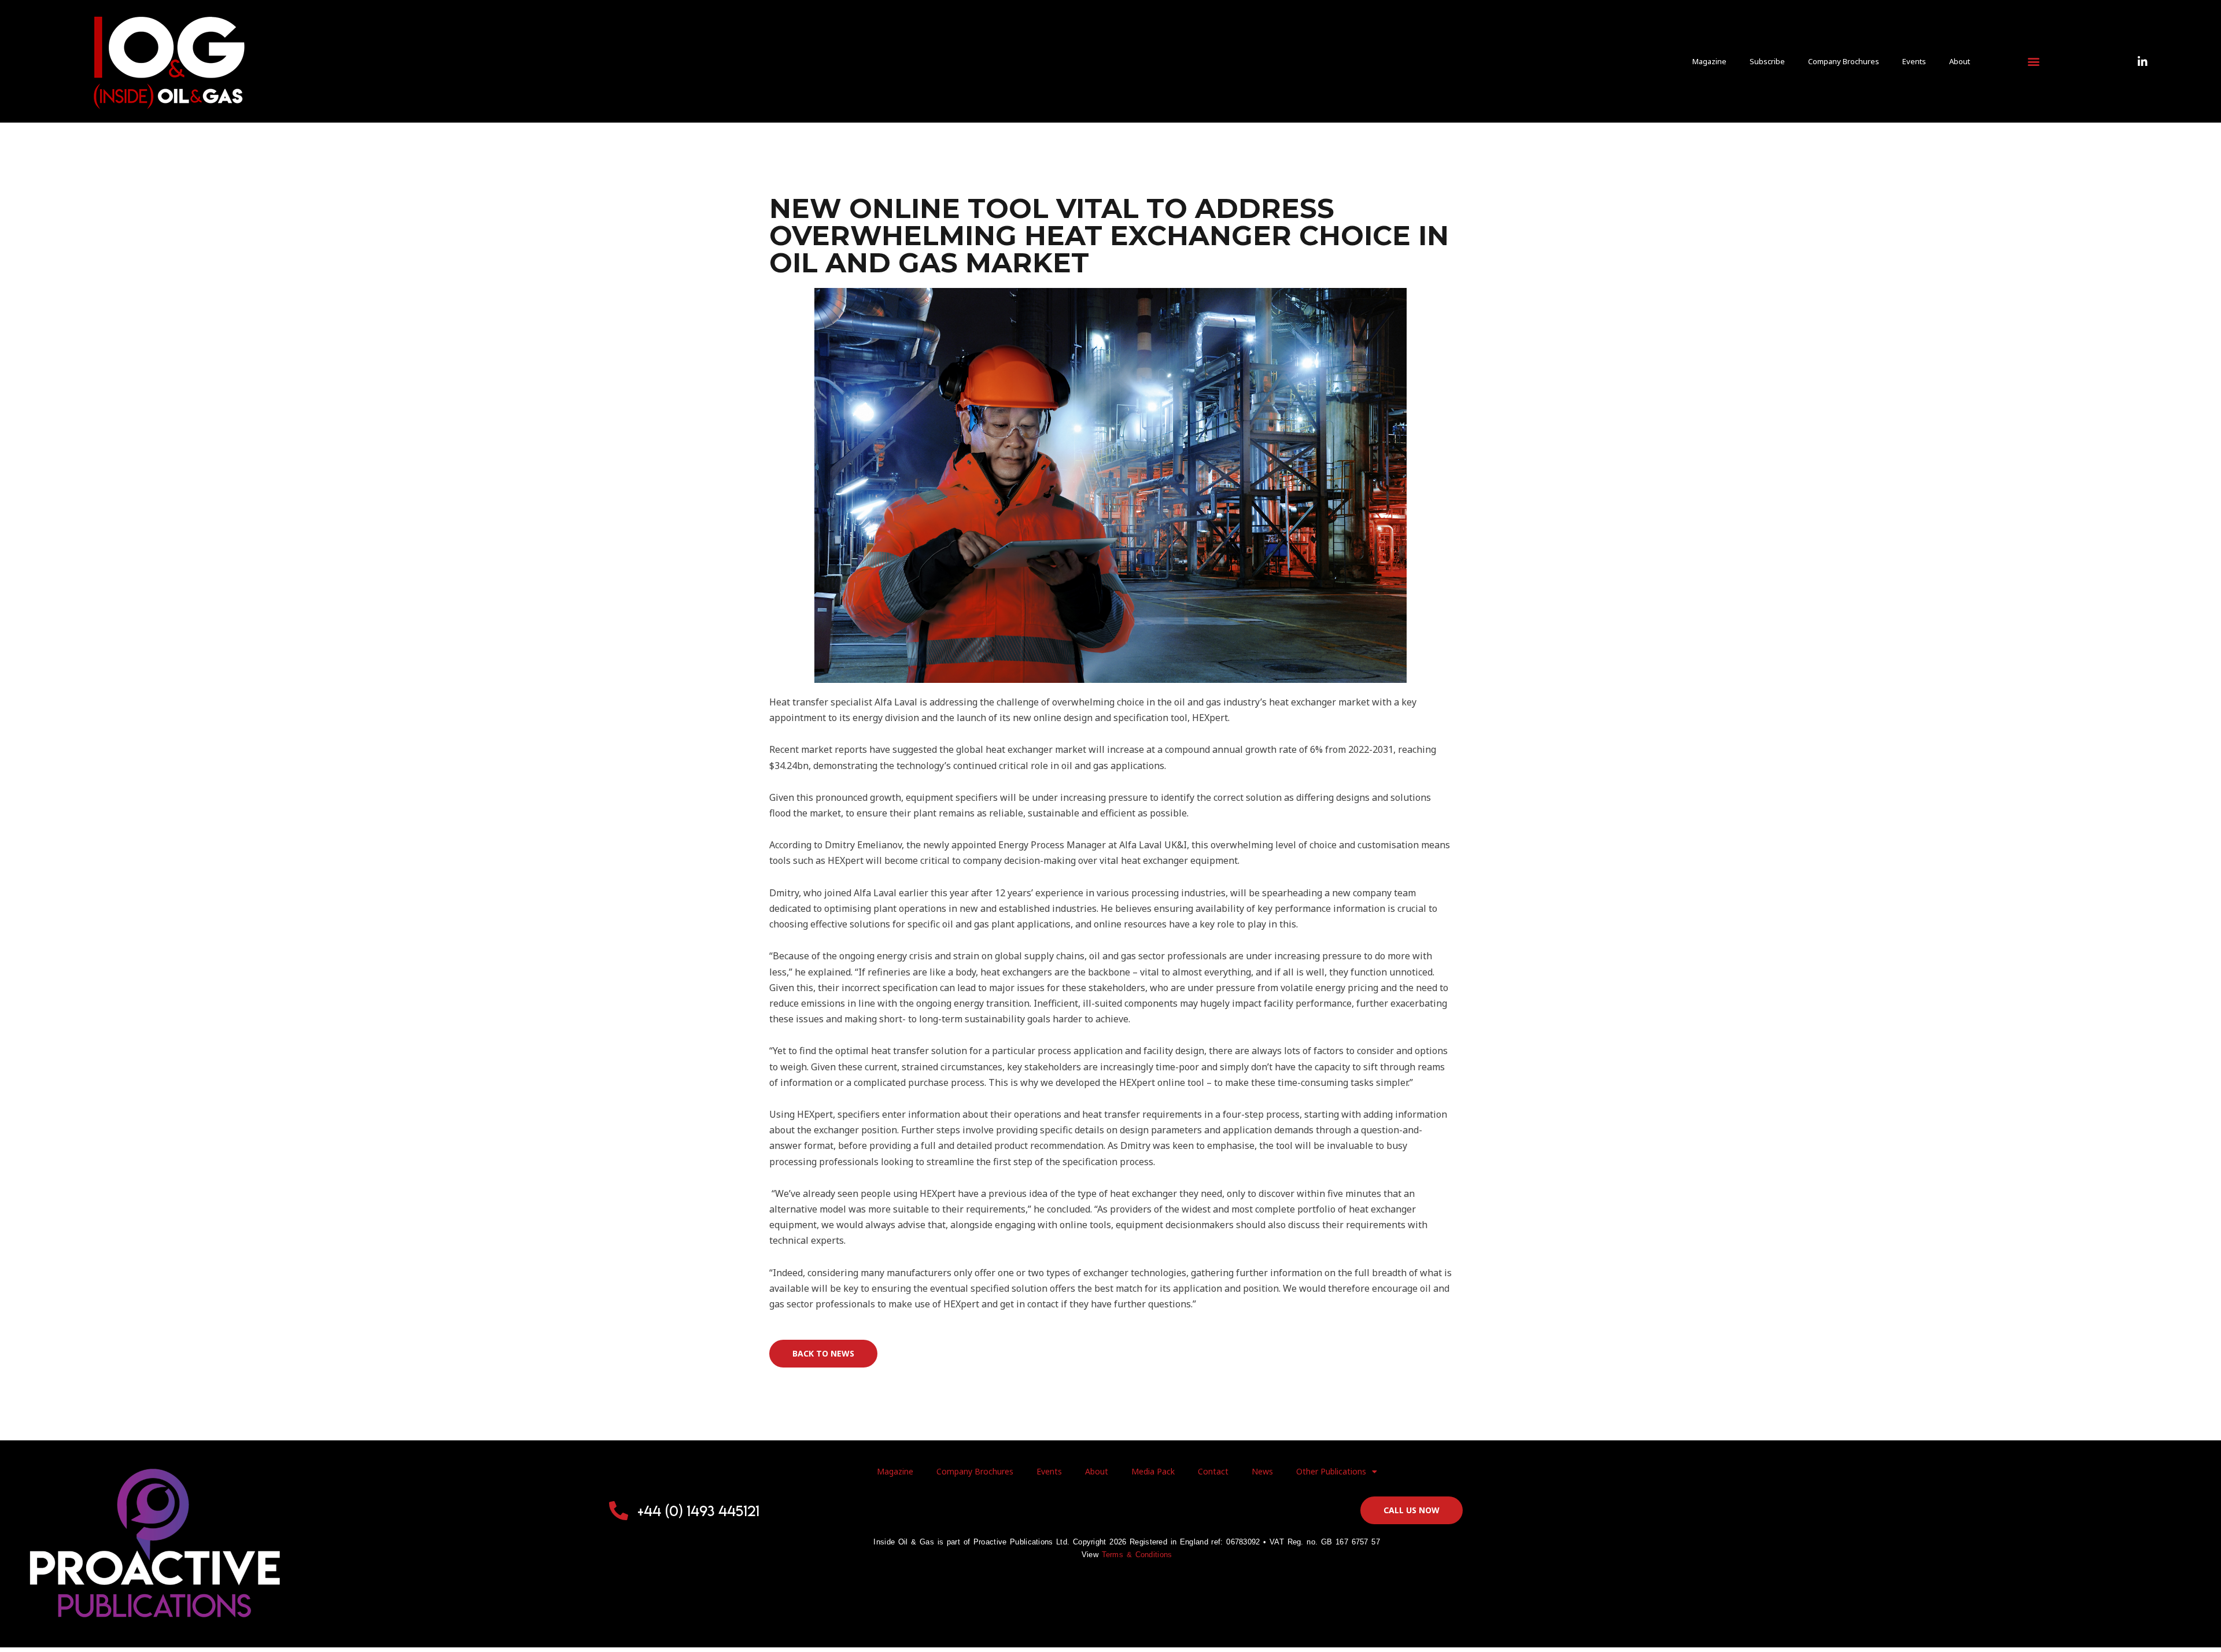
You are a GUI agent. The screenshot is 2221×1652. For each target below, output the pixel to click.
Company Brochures (1844, 61)
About (1960, 61)
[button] (2033, 62)
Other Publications (1331, 1471)
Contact (1213, 1471)
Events (1914, 61)
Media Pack (1153, 1471)
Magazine (1709, 61)
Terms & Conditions (1137, 1555)
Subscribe (1767, 61)
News (1262, 1471)
